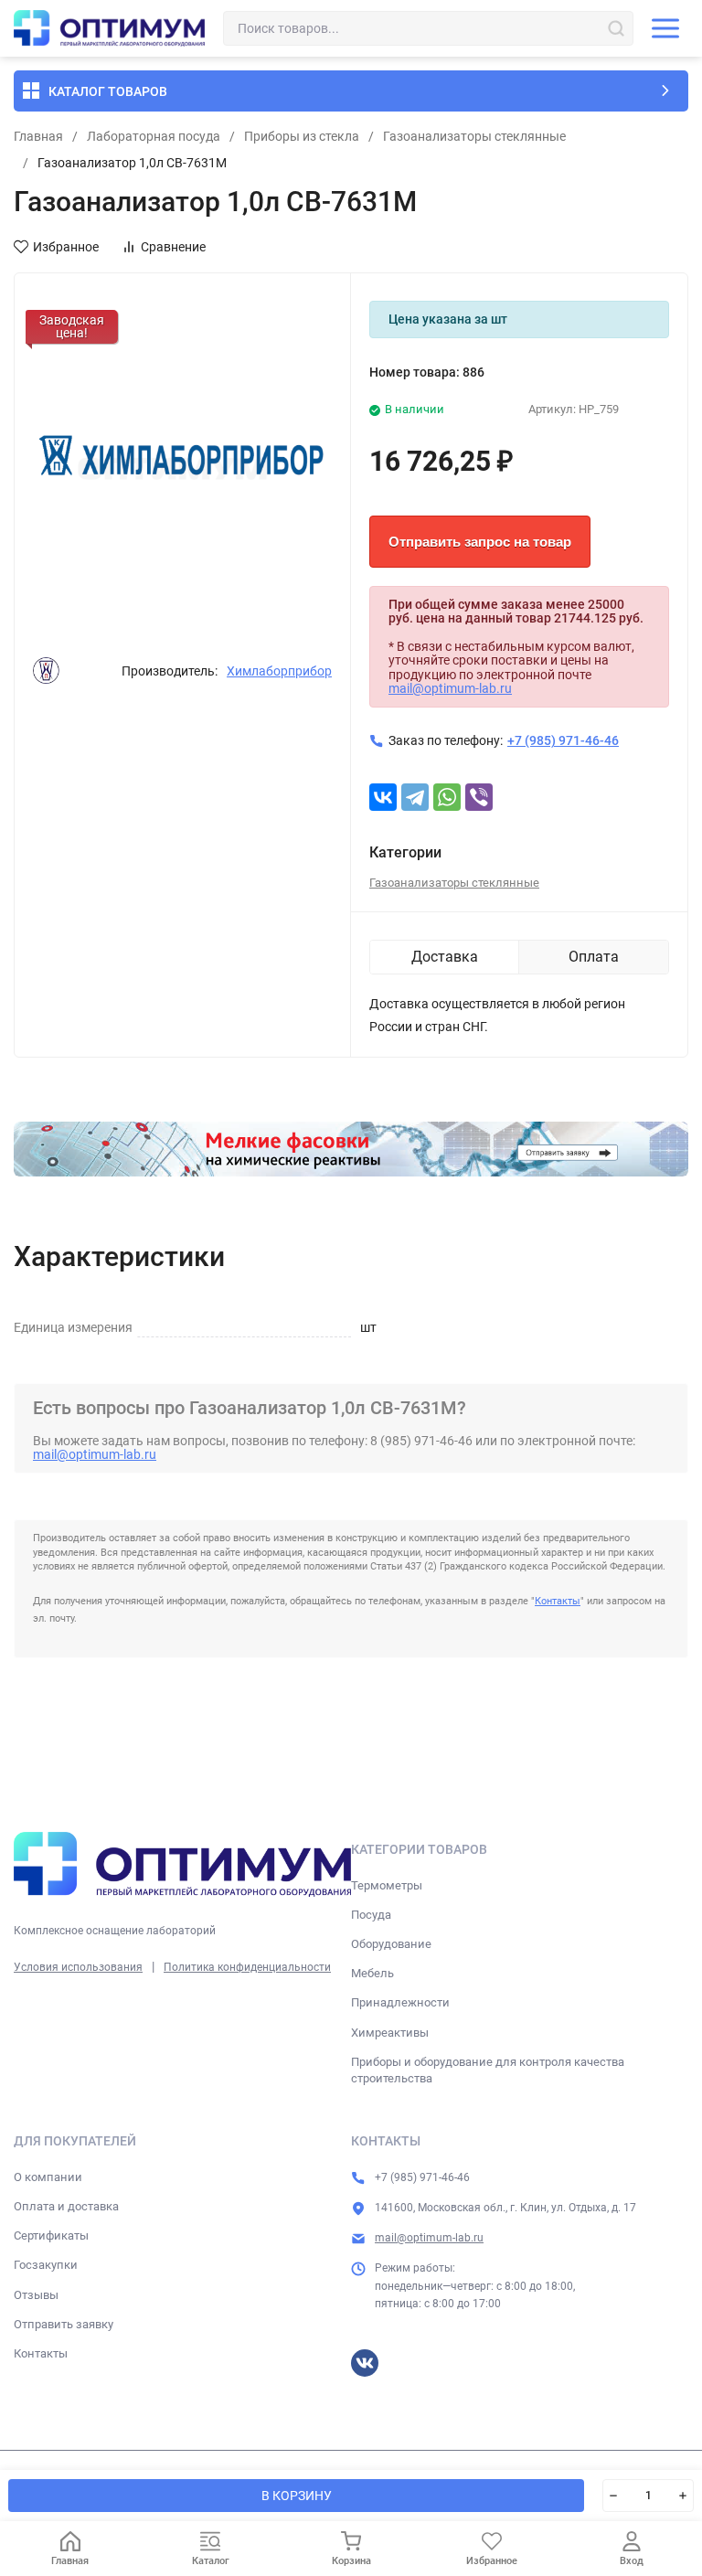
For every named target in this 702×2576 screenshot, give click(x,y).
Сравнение (173, 247)
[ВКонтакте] (383, 797)
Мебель (372, 1973)
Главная (38, 136)
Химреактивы (390, 2033)
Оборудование (391, 1944)
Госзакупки (46, 2265)
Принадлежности (400, 2002)
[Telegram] (415, 797)
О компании (48, 2177)
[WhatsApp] (447, 797)
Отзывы (36, 2295)
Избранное (66, 247)
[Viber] (479, 797)
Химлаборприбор (279, 671)
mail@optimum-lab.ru (450, 688)
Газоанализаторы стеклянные (474, 136)
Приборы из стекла (302, 136)
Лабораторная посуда (154, 136)
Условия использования (78, 1967)
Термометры (387, 1885)
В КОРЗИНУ (297, 2496)
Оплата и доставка (66, 2206)
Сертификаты (51, 2235)
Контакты (558, 1601)
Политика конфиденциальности (247, 1967)
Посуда (371, 1915)
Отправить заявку (64, 2324)
